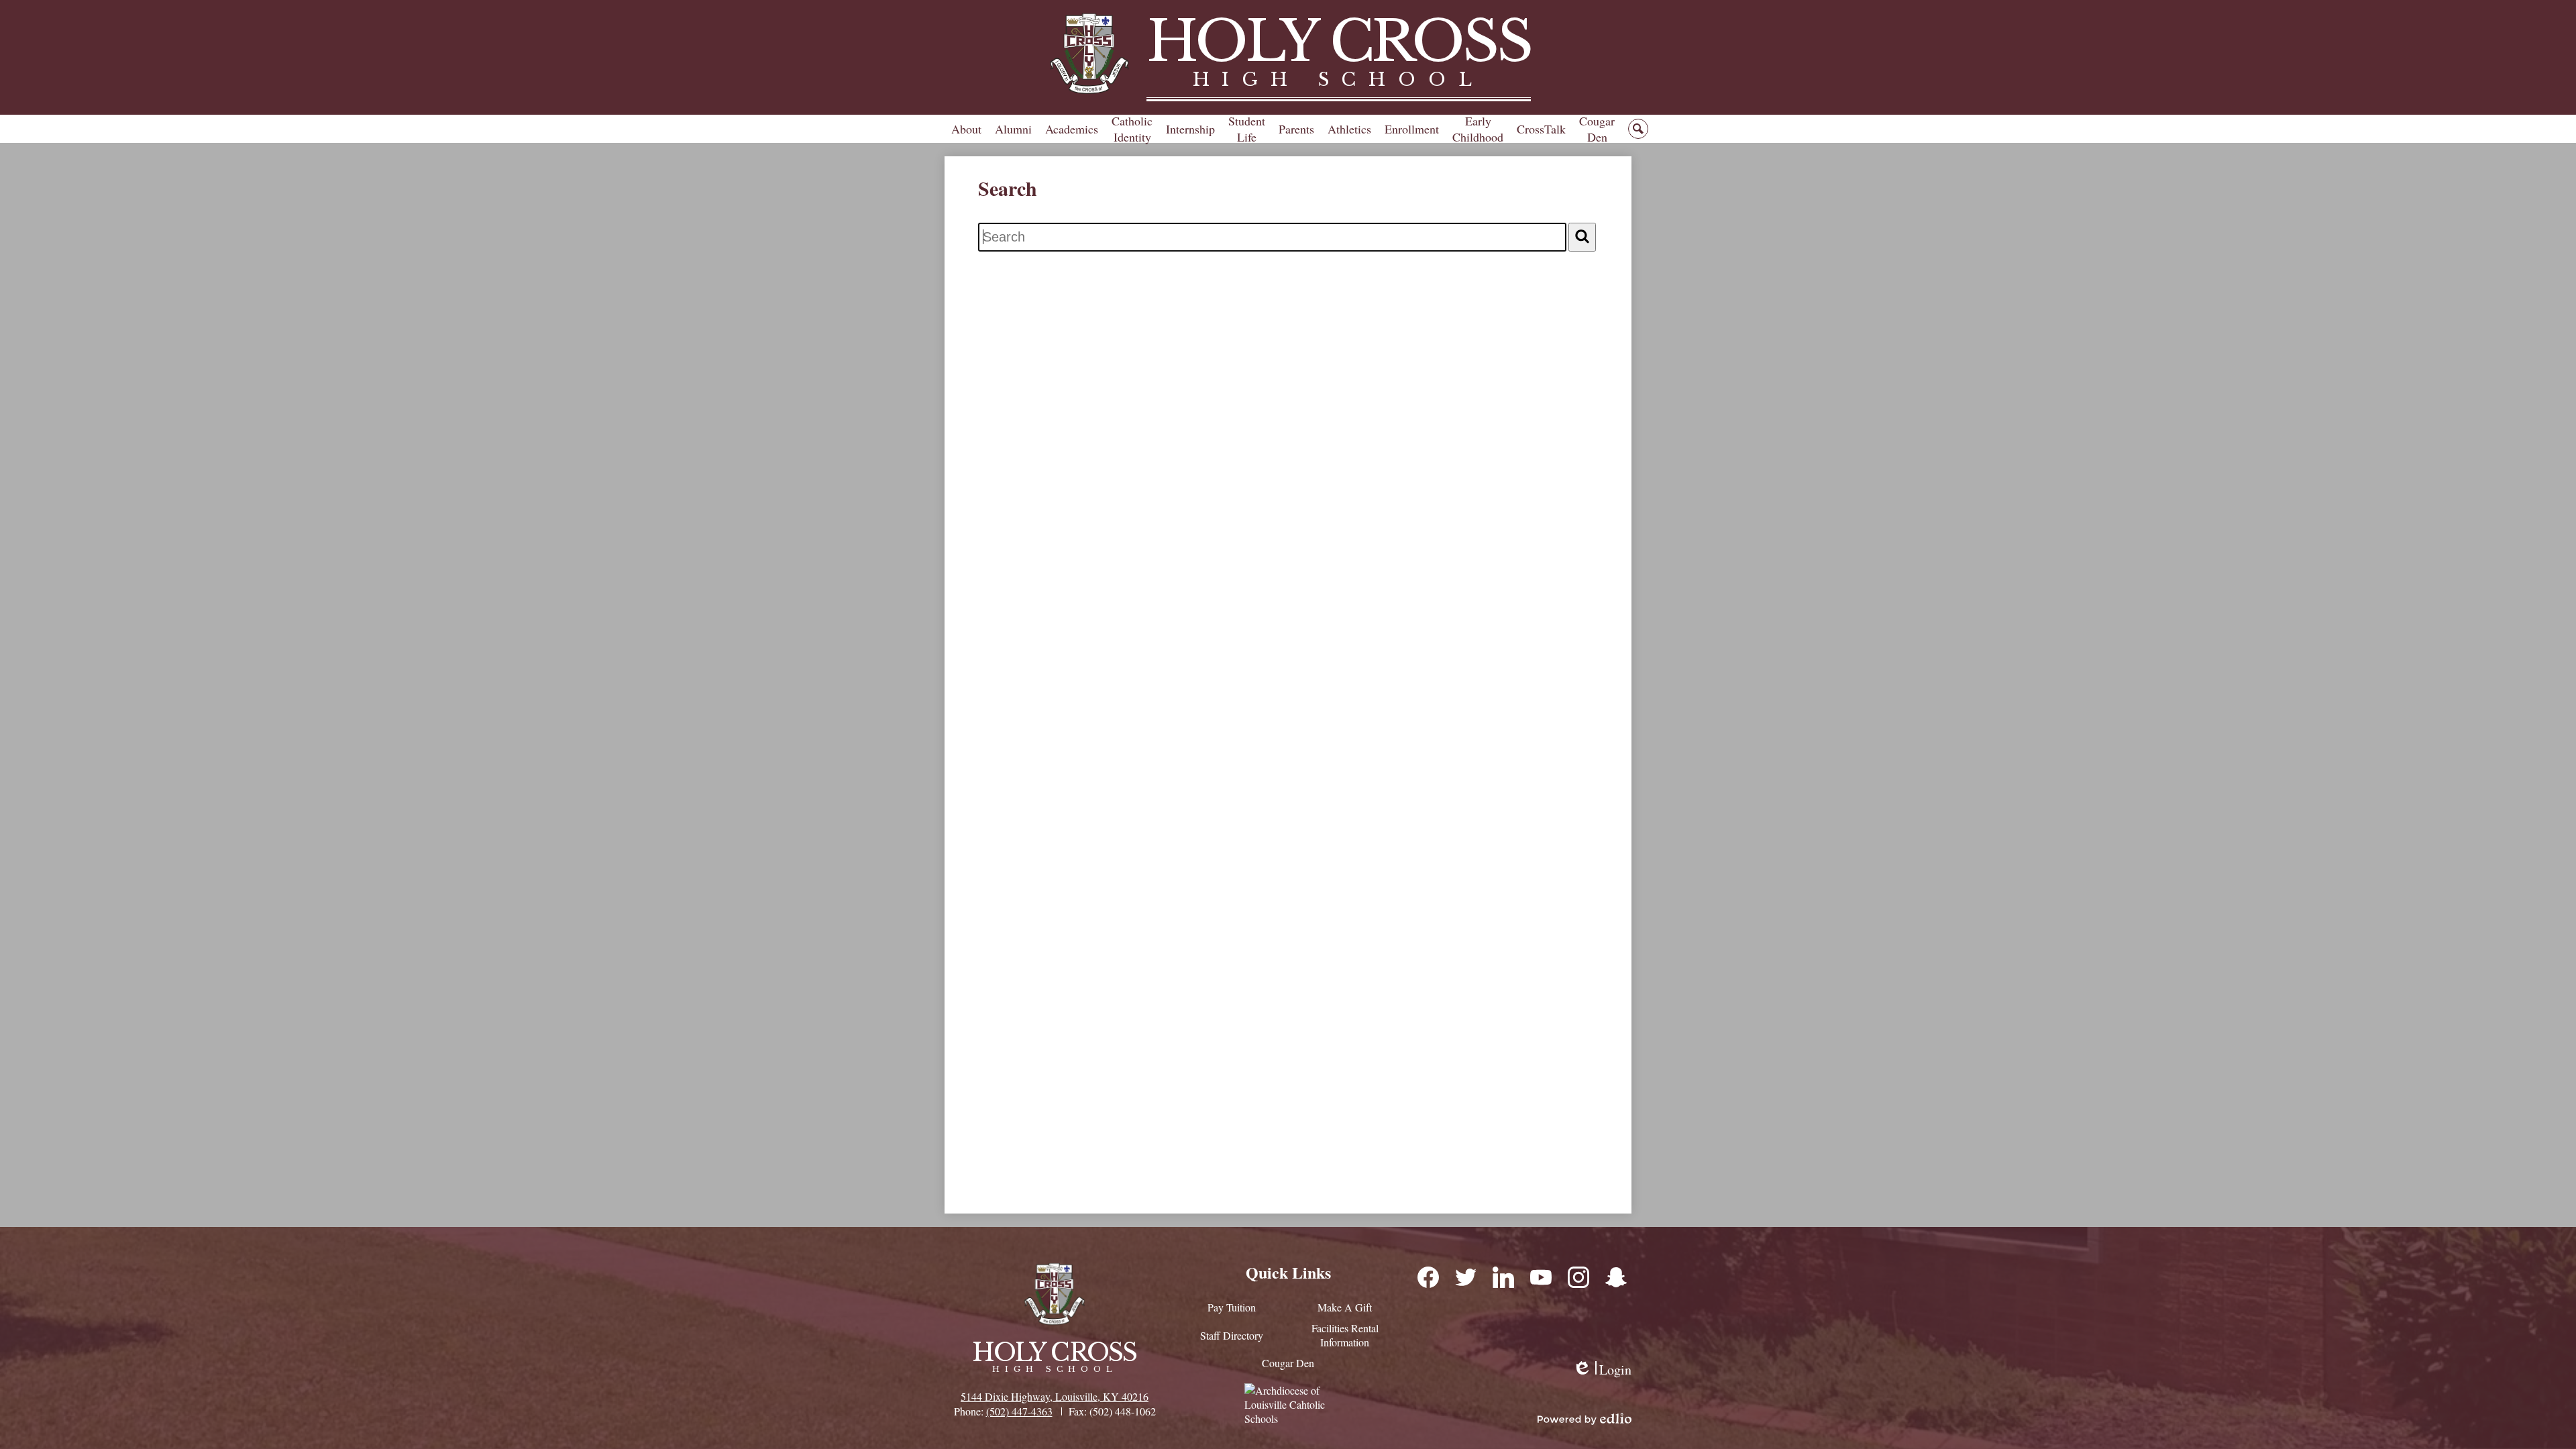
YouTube (1540, 1277)
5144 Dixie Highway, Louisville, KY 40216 (1055, 1396)
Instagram (1578, 1277)
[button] (966, 129)
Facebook (1428, 1277)
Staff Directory (1232, 1335)
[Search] (1582, 237)
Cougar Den (1288, 1363)
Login (1602, 1370)
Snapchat (1615, 1277)
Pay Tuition (1232, 1307)
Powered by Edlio (1585, 1419)
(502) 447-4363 (1019, 1411)
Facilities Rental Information (1345, 1335)
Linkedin (1503, 1277)
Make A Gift (1345, 1307)
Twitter (1465, 1277)
